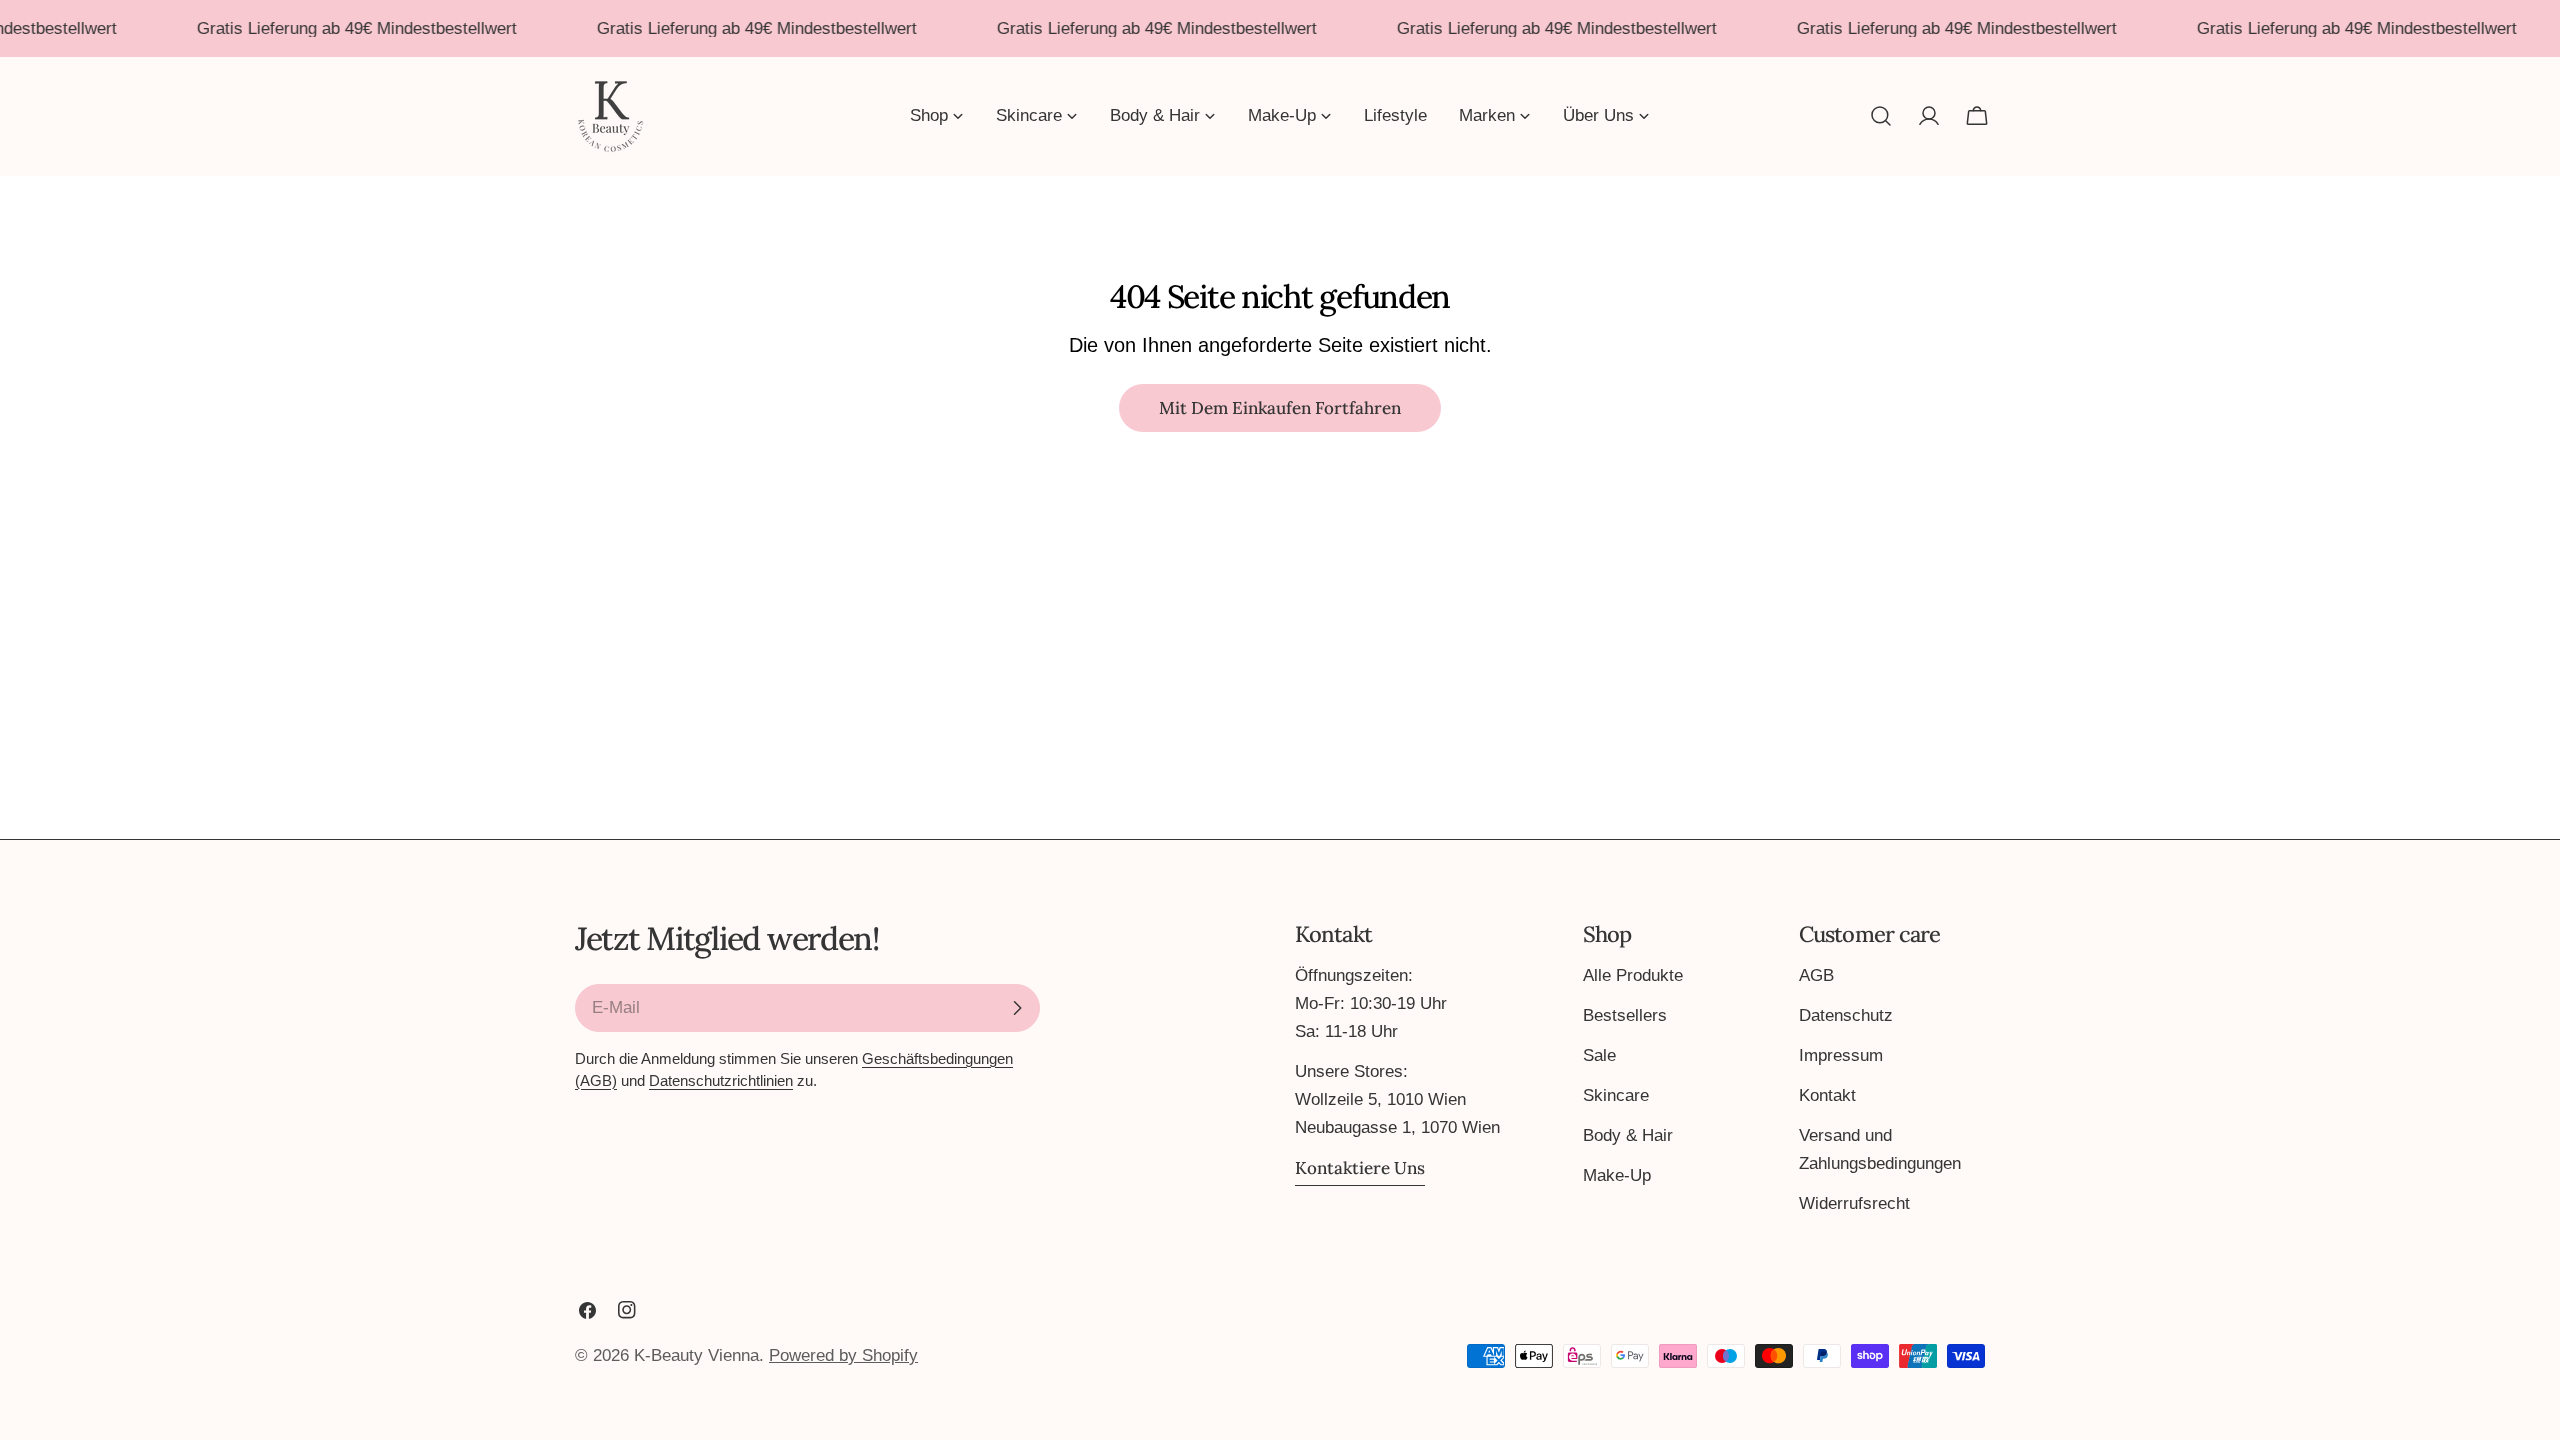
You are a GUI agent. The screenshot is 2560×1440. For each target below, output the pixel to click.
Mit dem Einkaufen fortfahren (1280, 408)
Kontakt (1827, 1095)
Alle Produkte (1633, 975)
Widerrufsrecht (1854, 1203)
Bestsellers (1625, 1015)
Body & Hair (1628, 1135)
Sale (1599, 1055)
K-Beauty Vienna (696, 1355)
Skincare (1616, 1095)
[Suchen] (1881, 116)
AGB (1816, 975)
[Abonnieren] (1017, 1008)
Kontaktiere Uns (1360, 1168)
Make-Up (1617, 1175)
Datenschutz (1846, 1015)
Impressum (1841, 1055)
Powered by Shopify (843, 1355)
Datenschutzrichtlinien (721, 1080)
